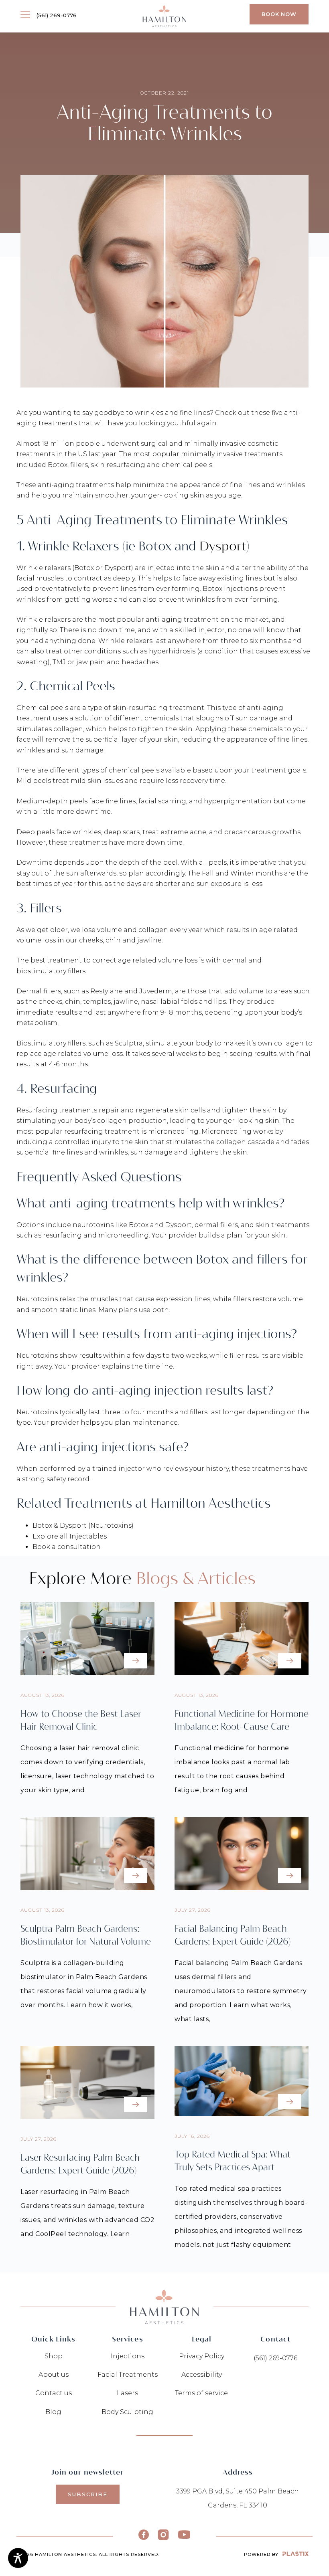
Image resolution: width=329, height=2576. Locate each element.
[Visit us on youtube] (184, 2535)
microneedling (173, 1131)
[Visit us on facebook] (144, 2535)
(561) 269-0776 (57, 15)
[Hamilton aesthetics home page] (164, 16)
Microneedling (226, 1131)
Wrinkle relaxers (44, 568)
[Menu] (25, 14)
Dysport (223, 546)
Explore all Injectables (70, 1536)
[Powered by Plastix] (295, 2554)
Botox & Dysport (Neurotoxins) (83, 1526)
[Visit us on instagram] (163, 2535)
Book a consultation (67, 1547)
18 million (58, 444)
